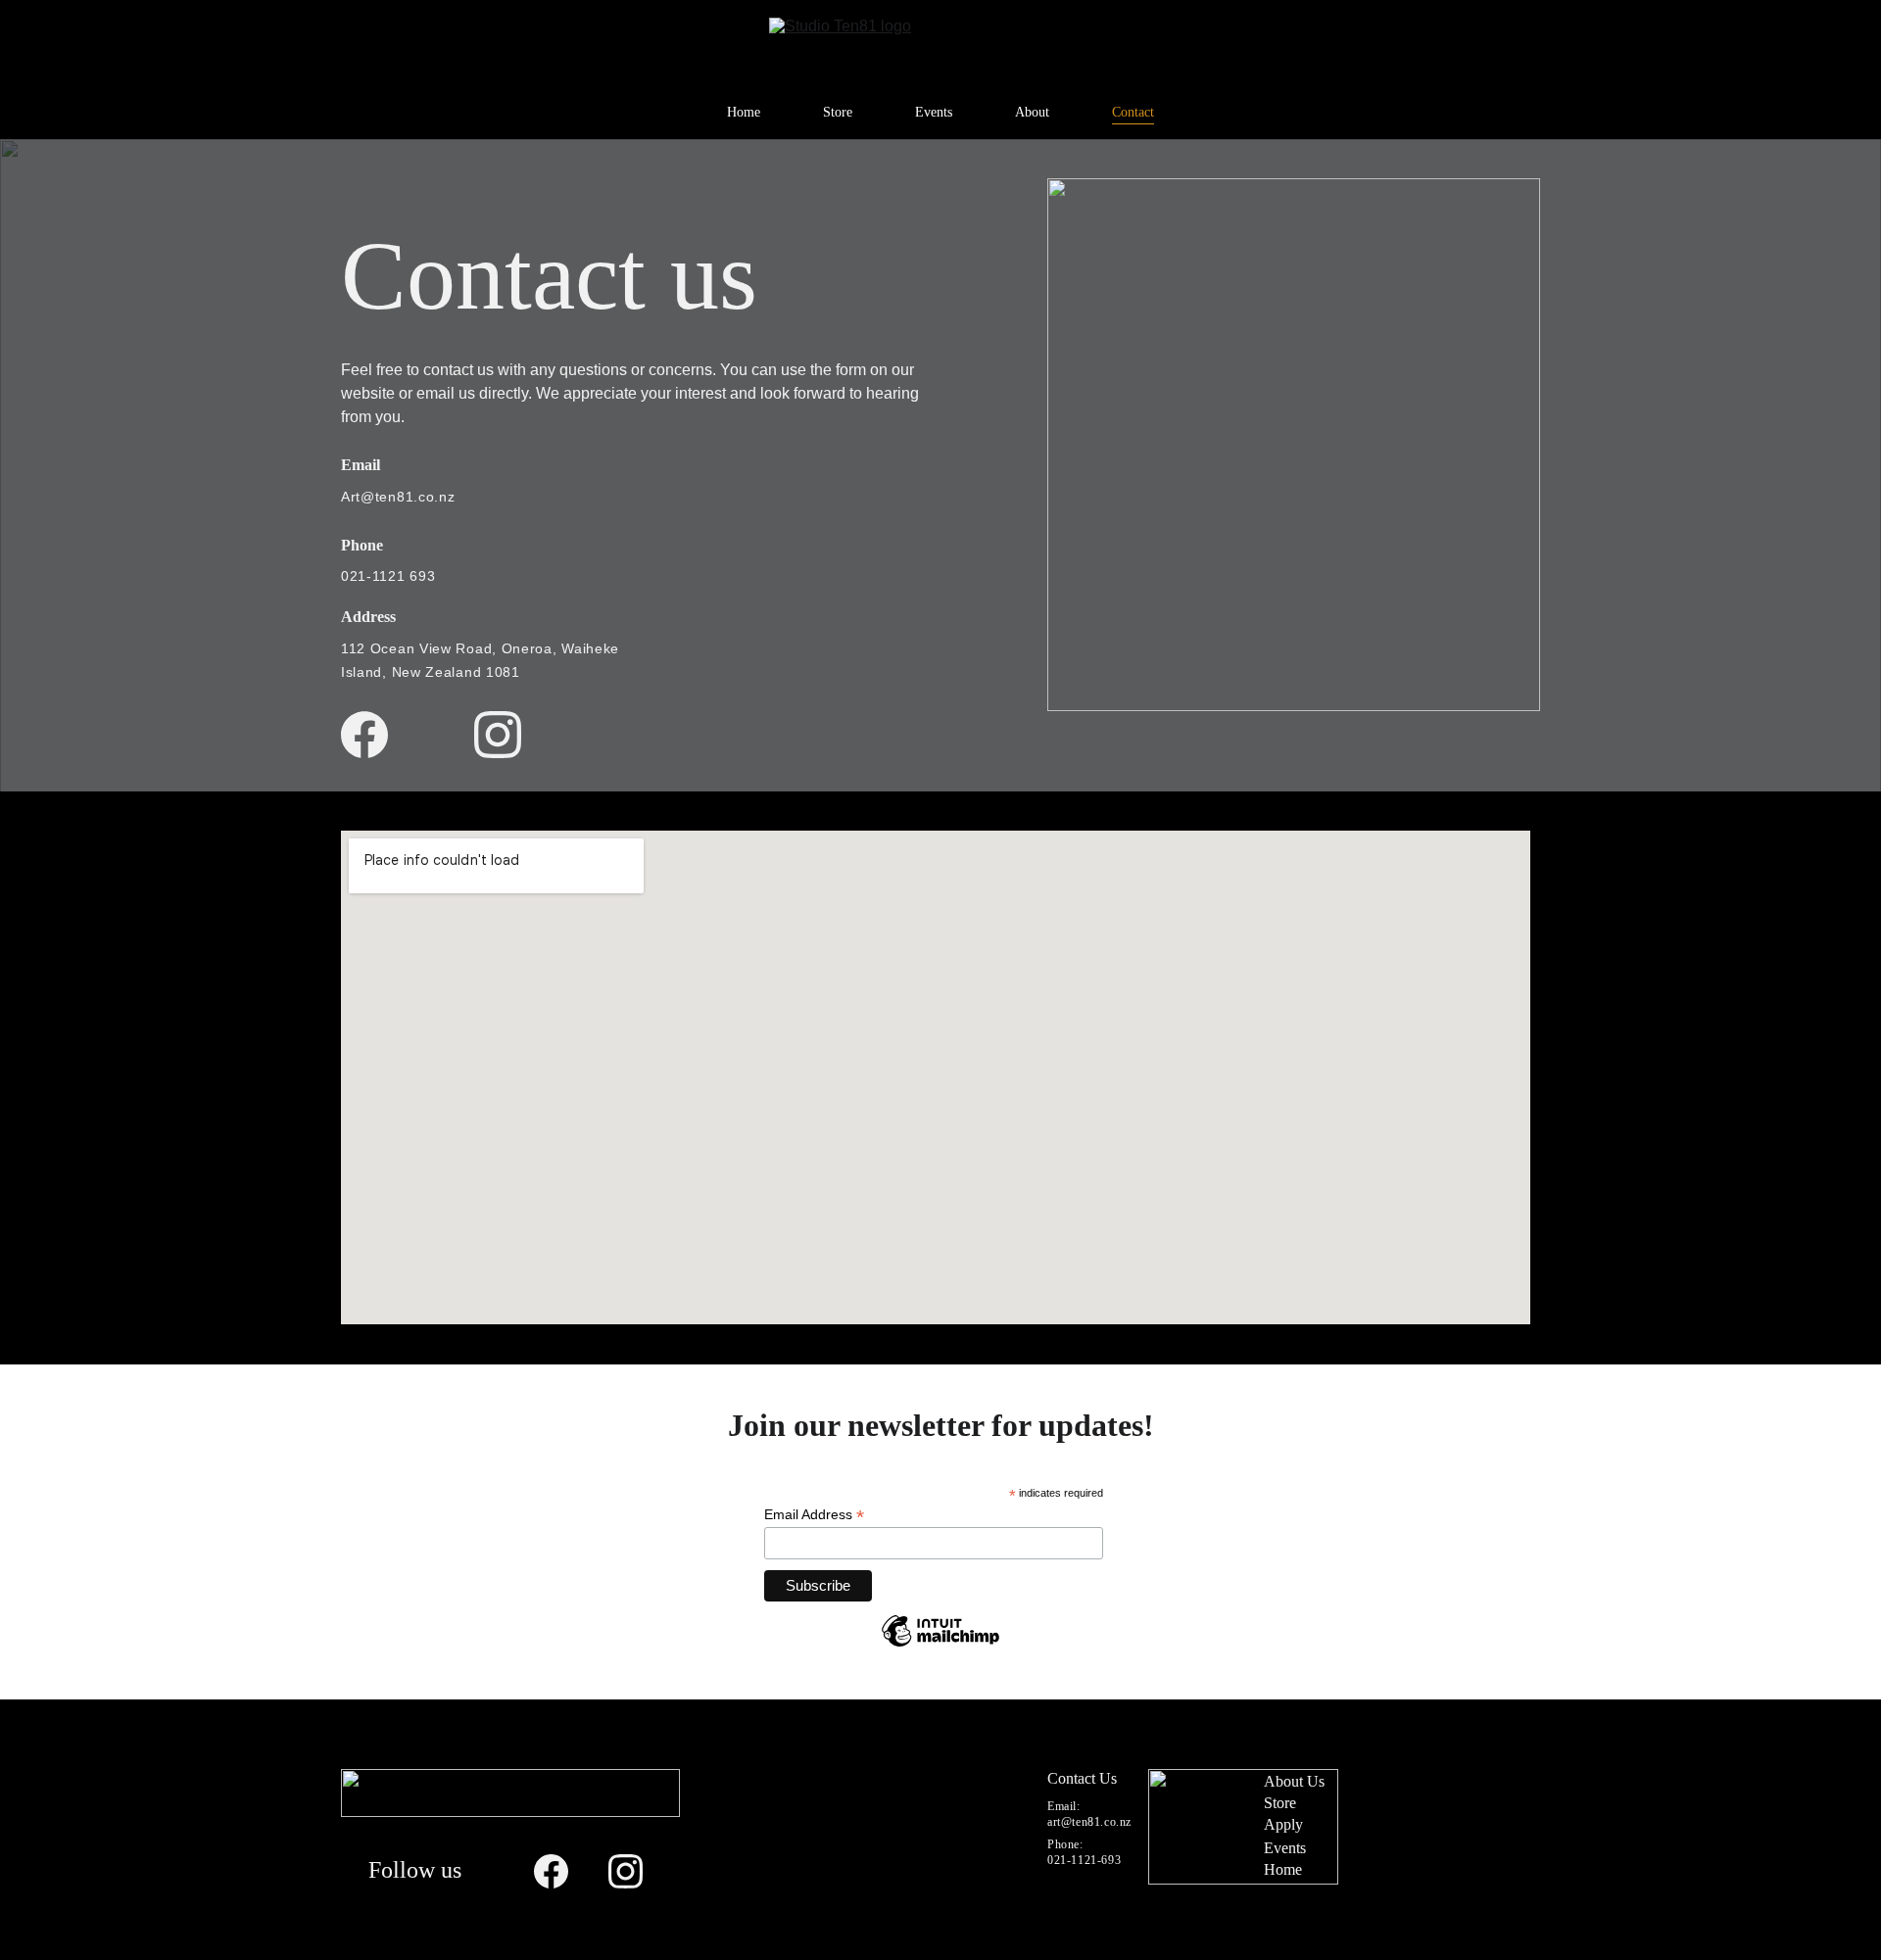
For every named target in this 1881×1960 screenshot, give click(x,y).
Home (744, 112)
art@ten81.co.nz (1089, 1822)
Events (934, 112)
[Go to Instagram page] (498, 735)
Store (838, 112)
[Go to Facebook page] (364, 735)
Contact (1133, 112)
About (1032, 112)
